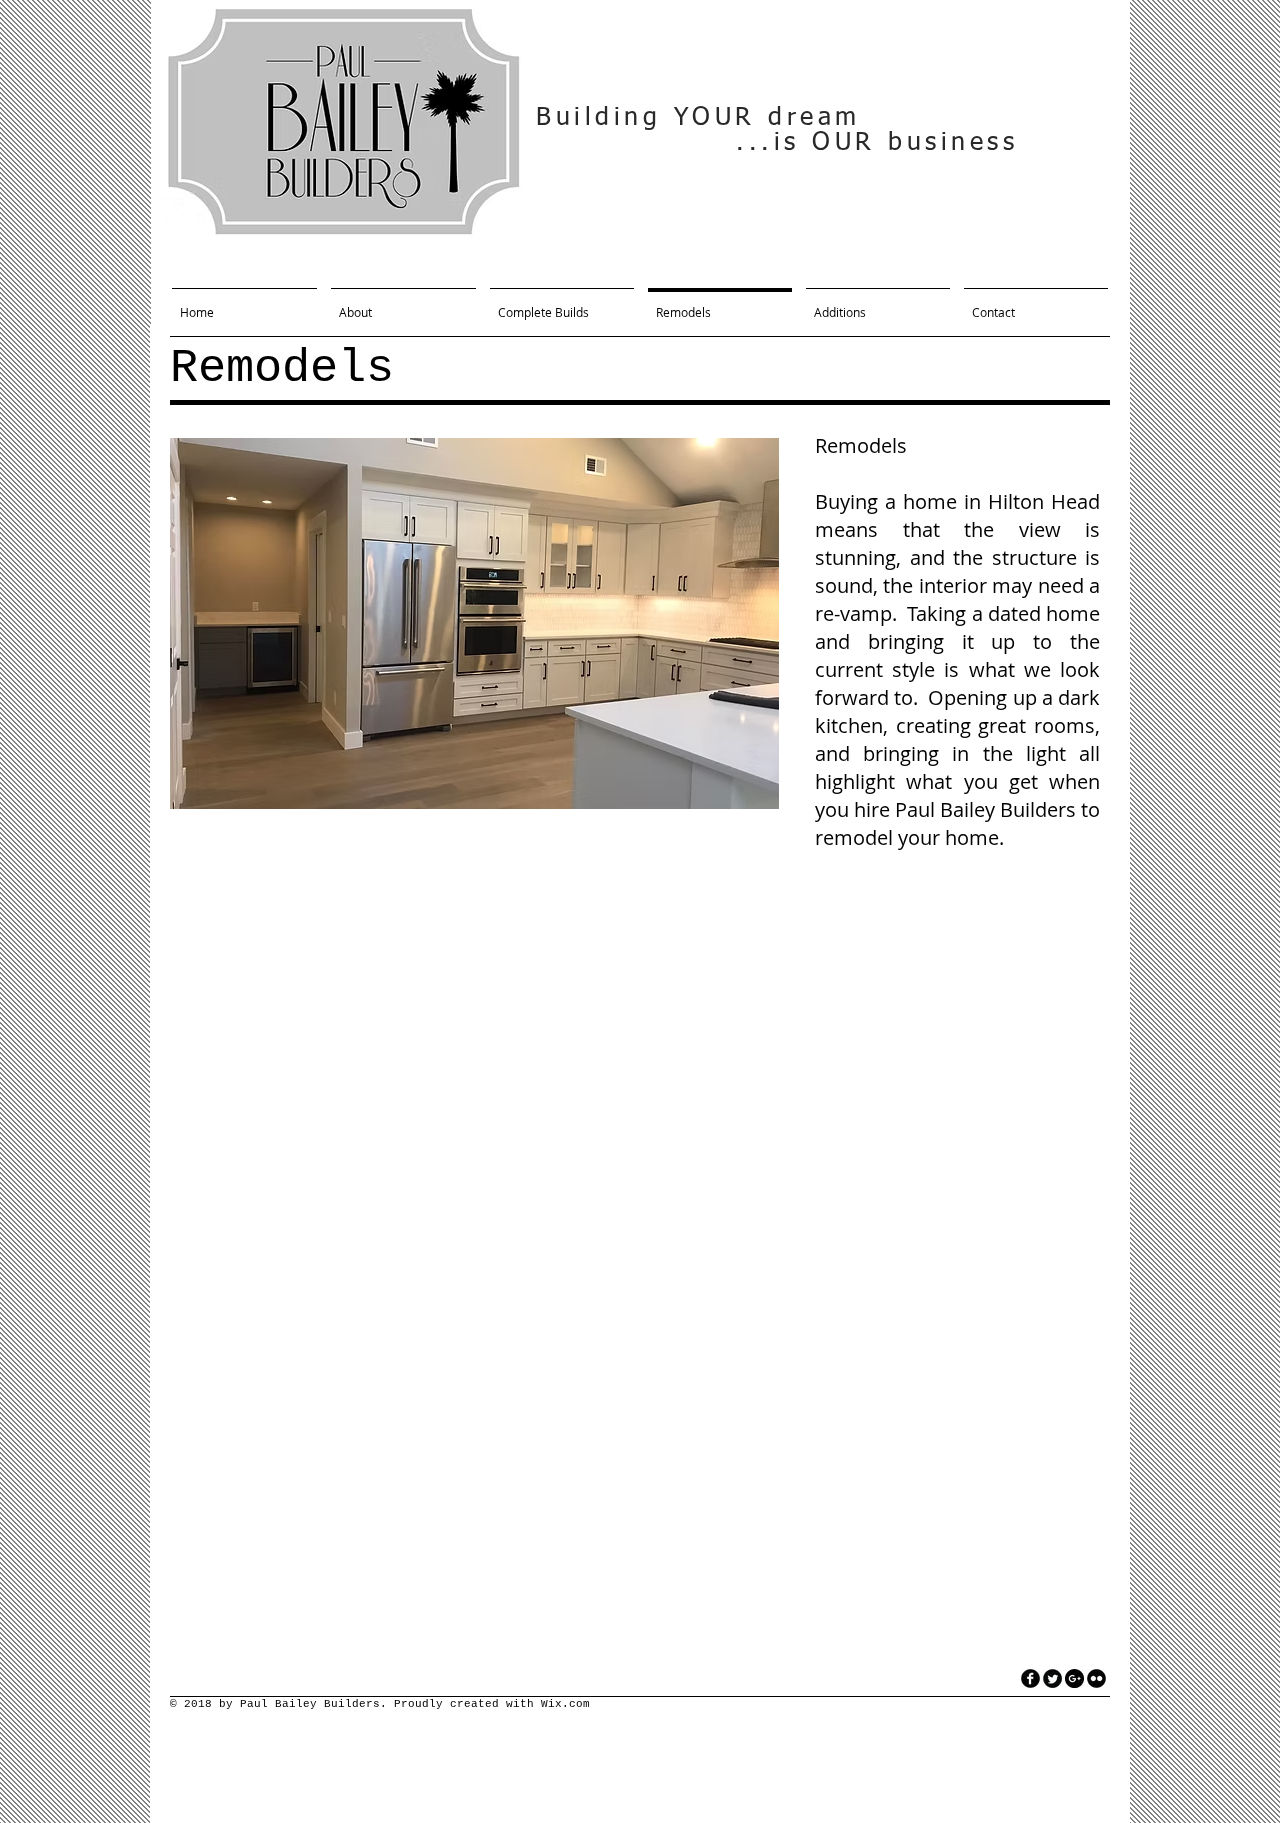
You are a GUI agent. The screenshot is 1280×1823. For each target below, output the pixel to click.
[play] (737, 791)
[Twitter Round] (1052, 1678)
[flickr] (1096, 1678)
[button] (474, 623)
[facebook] (1030, 1678)
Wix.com (565, 1704)
